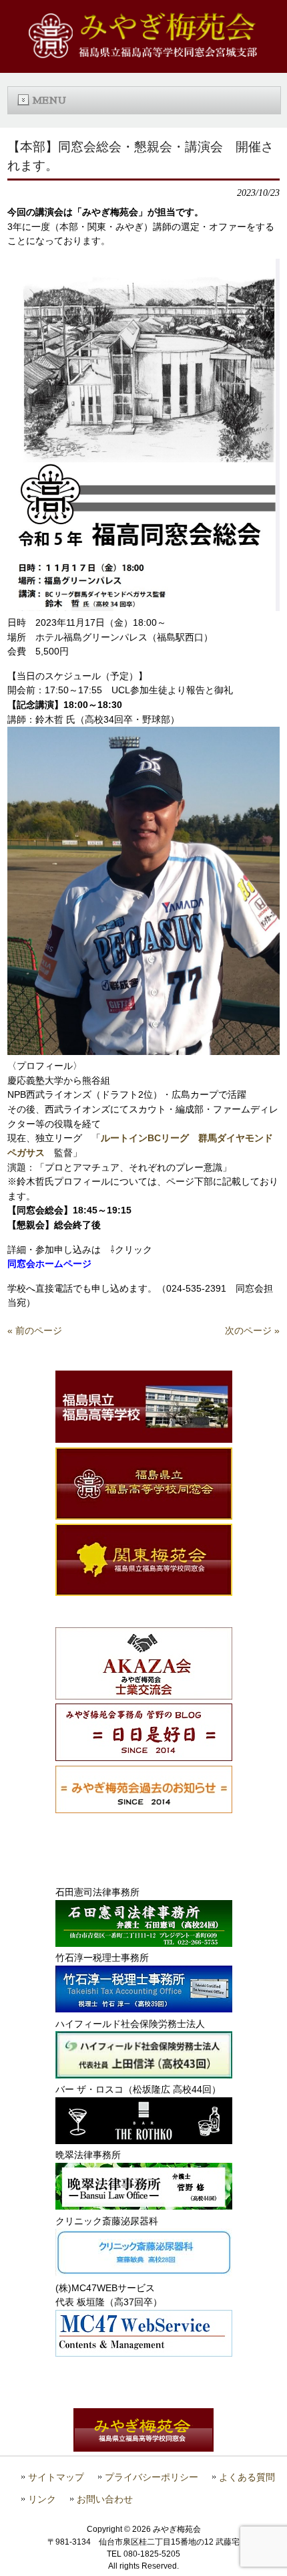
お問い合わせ (105, 2499)
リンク (42, 2499)
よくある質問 (247, 2477)
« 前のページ (35, 1330)
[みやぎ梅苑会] (143, 55)
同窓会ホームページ (49, 1264)
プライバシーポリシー (152, 2477)
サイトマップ (56, 2477)
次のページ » (252, 1330)
